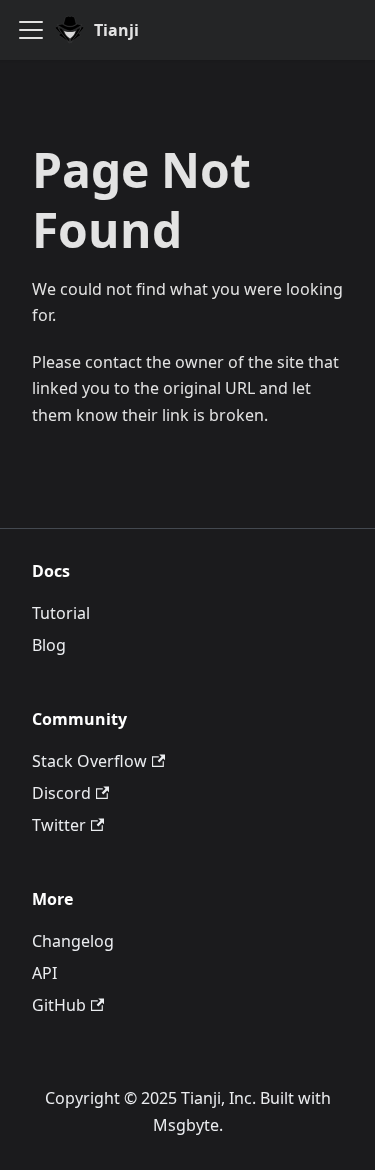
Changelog (73, 941)
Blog (49, 645)
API (44, 973)
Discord (61, 793)
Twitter (59, 825)
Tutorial (61, 613)
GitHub (59, 1005)
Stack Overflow (89, 761)
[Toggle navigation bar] (31, 30)
